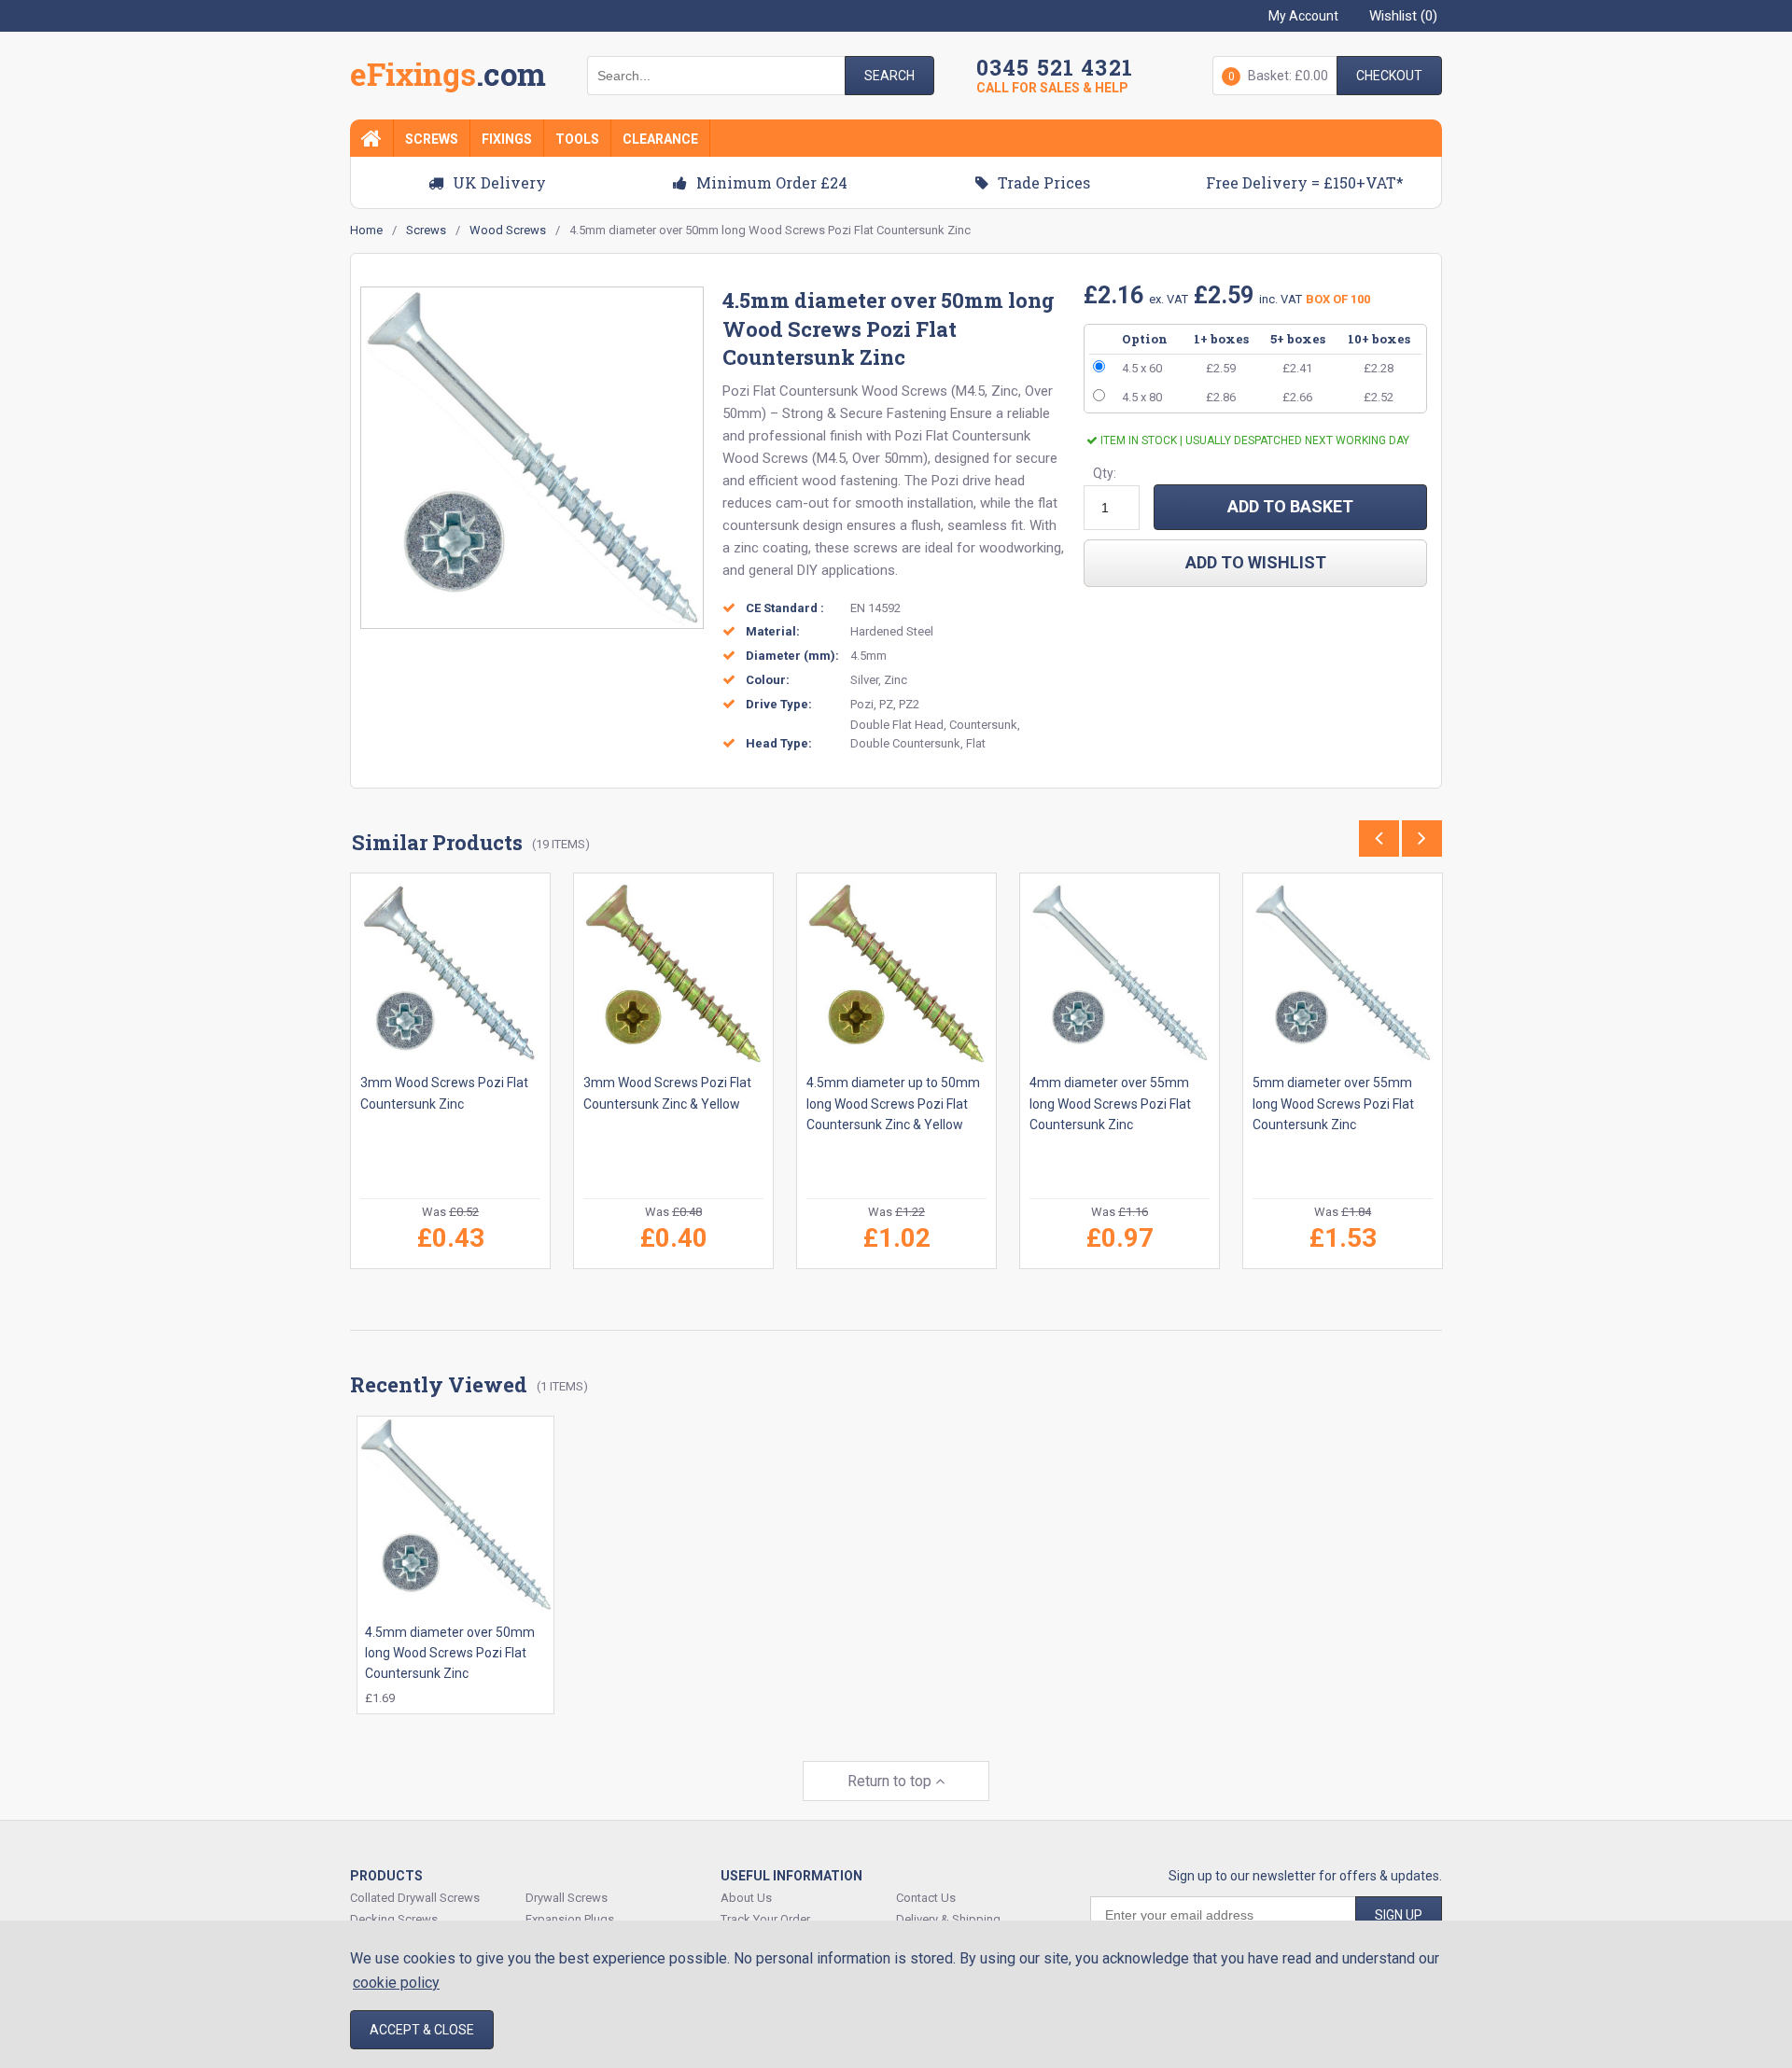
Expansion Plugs (570, 1919)
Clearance (660, 139)
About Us (746, 1898)
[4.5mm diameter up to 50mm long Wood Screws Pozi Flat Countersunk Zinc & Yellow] (896, 973)
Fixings (507, 139)
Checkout (1389, 76)
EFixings (448, 78)
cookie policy (396, 1983)
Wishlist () (1403, 16)
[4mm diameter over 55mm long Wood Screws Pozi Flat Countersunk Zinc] (1120, 973)
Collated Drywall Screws (415, 1898)
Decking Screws (394, 1919)
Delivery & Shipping (948, 1919)
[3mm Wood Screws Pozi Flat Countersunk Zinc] (450, 973)
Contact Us (926, 1898)
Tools (577, 139)
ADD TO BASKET (1290, 506)
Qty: (1105, 473)
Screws (432, 139)
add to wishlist (1256, 562)
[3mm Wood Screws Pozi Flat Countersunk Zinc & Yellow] (673, 973)
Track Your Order (765, 1919)
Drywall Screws (567, 1898)
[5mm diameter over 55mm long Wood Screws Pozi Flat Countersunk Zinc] (1343, 973)
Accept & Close (422, 2030)
